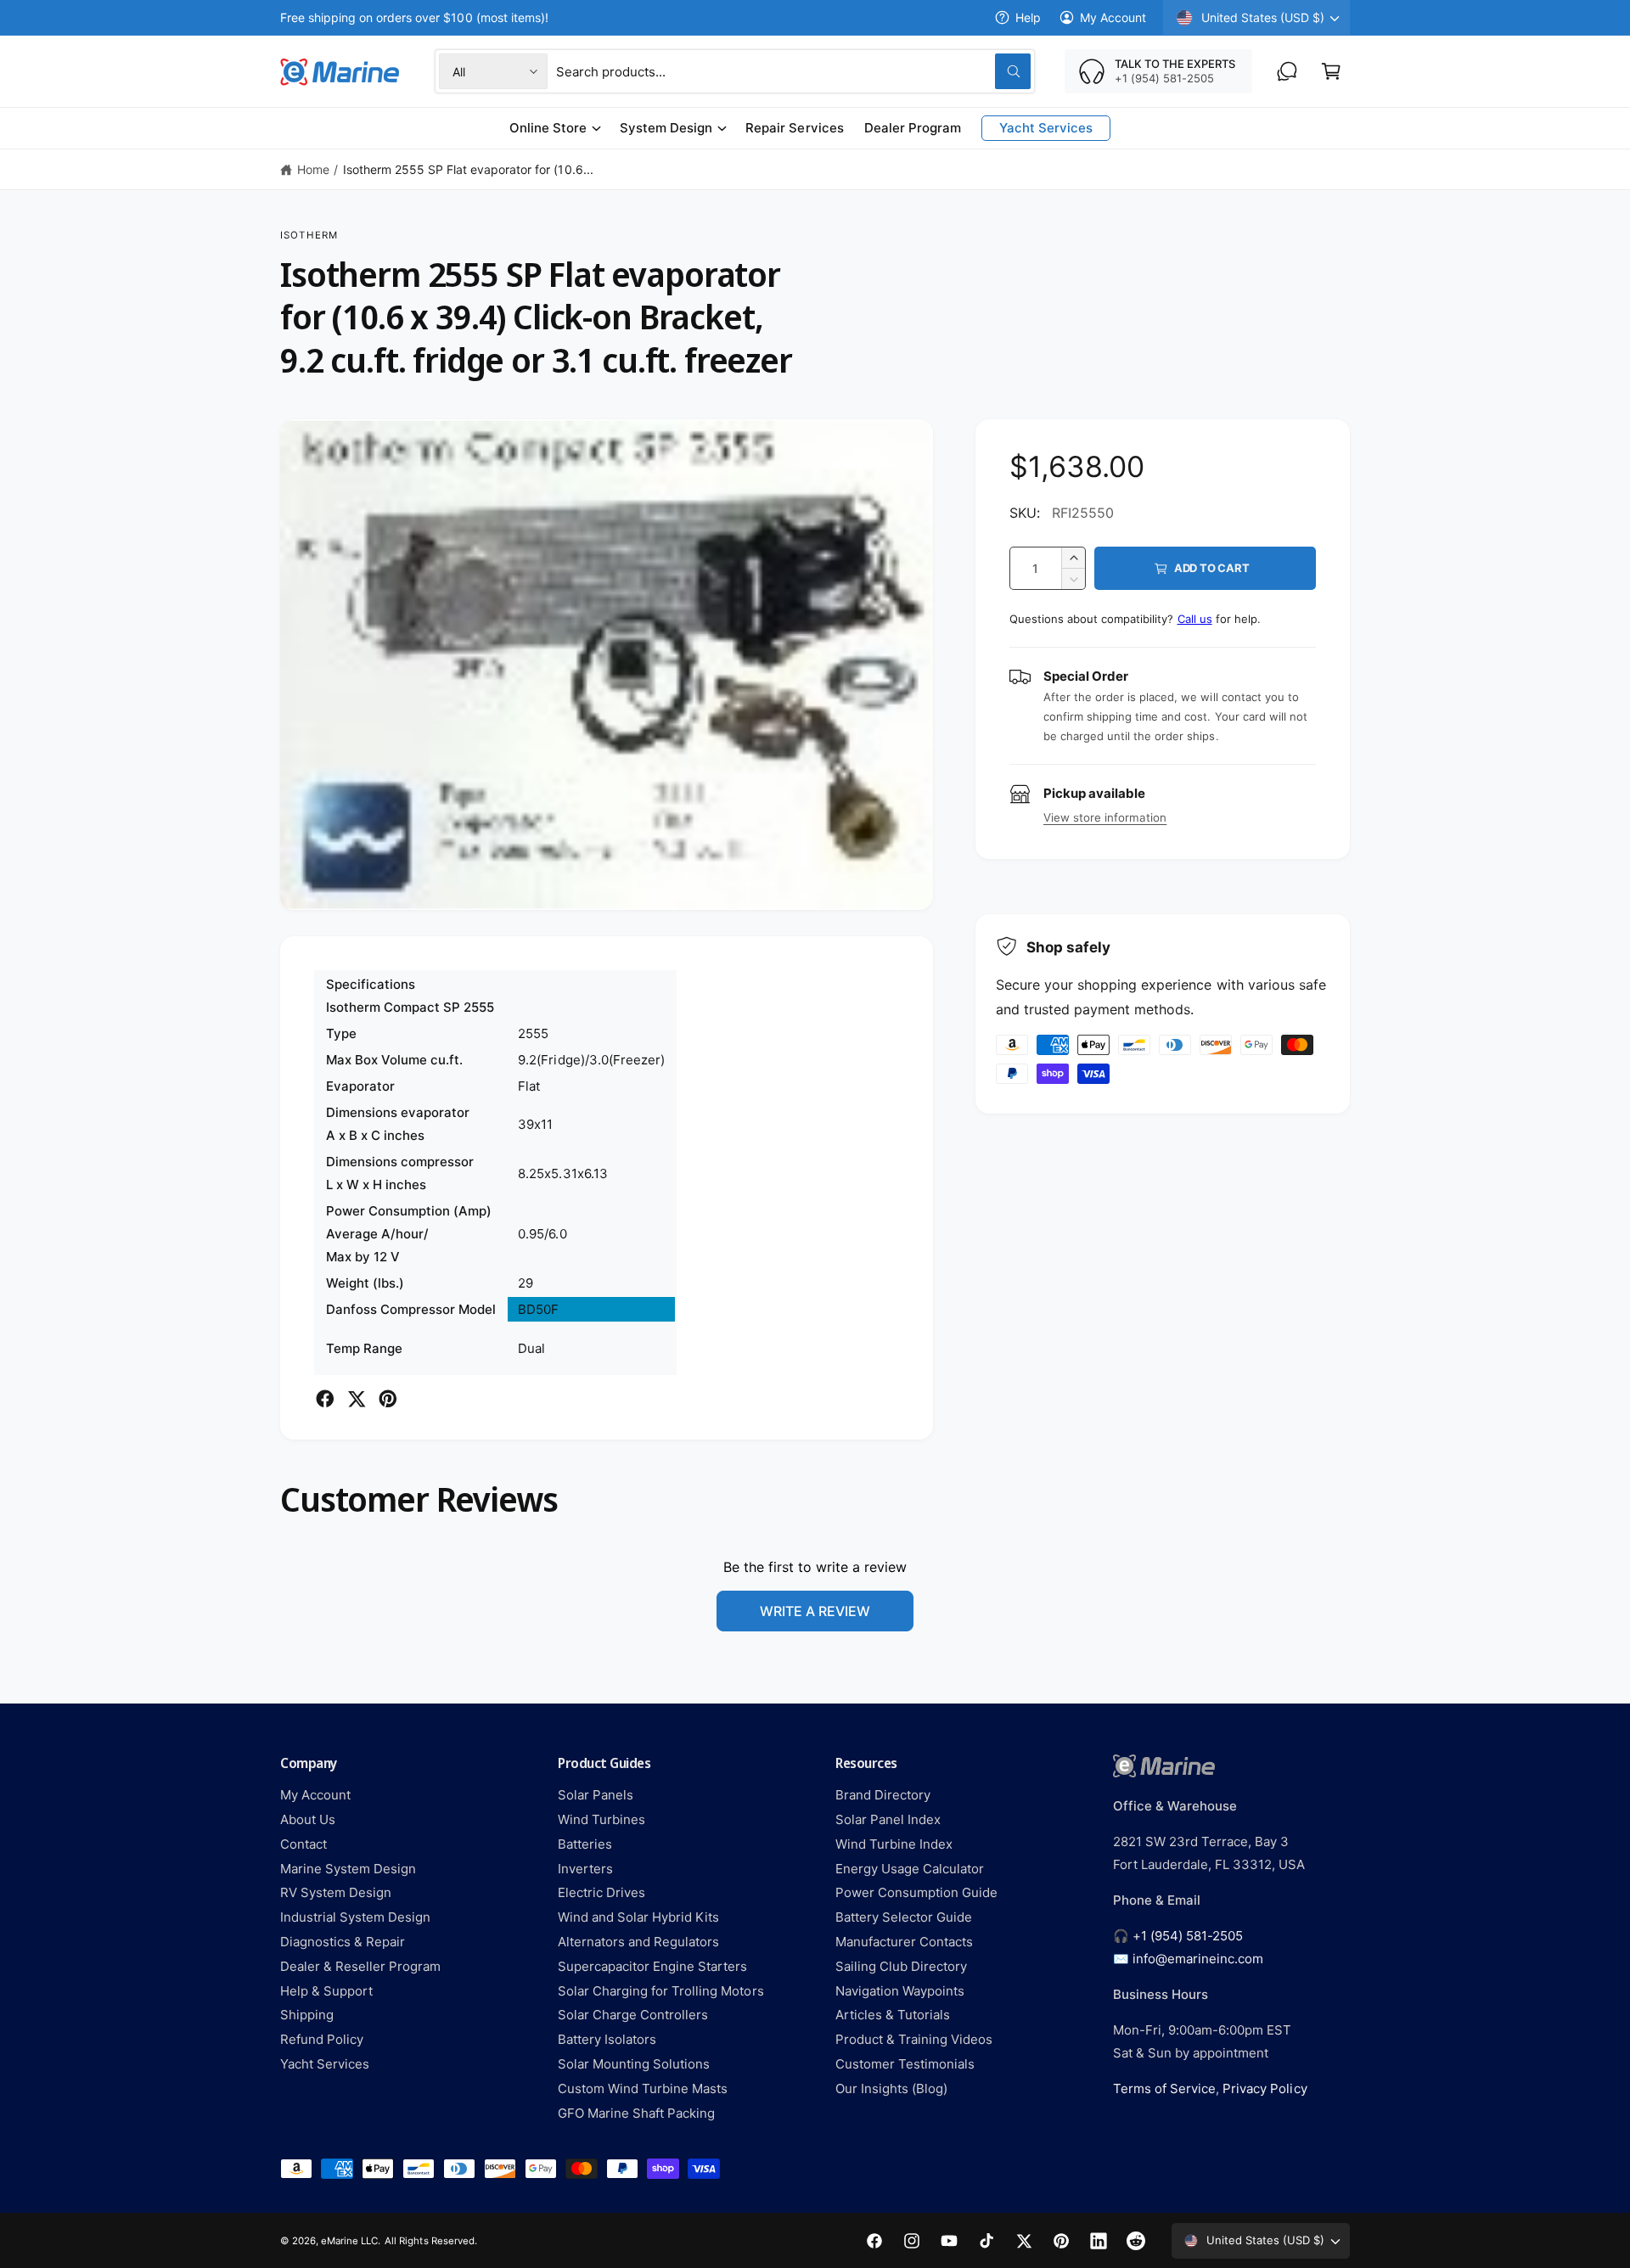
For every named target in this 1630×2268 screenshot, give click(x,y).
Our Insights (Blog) (891, 2088)
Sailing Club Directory (901, 1966)
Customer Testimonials (905, 2064)
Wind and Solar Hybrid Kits (638, 1917)
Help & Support (326, 1991)
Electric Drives (601, 1892)
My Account (1113, 17)
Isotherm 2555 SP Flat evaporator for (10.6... (468, 169)
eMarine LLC (349, 2241)
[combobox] (793, 71)
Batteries (585, 1844)
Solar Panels (596, 1795)
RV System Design (336, 1892)
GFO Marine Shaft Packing (636, 2113)
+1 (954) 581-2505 (1188, 1936)
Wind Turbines (601, 1819)
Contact (304, 1844)
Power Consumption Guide (916, 1892)
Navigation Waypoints (900, 1991)
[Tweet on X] (357, 1399)
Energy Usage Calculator (910, 1869)
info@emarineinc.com (1198, 1959)
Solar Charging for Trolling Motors (661, 1991)
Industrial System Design (355, 1917)
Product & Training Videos (914, 2039)
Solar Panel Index (888, 1819)
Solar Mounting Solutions (634, 2064)
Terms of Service (1164, 2088)
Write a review (815, 1611)
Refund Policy (322, 2039)
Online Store (548, 128)
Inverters (585, 1869)
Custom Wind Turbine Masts (643, 2088)
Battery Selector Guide (904, 1917)
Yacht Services (325, 2064)
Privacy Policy (1265, 2088)
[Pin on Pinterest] (388, 1399)
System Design (666, 128)
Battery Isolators (607, 2039)
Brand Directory (883, 1795)
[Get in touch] (1287, 71)
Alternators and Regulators (638, 1942)
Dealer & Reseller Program (360, 1966)
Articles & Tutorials (893, 2015)
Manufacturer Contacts (904, 1942)
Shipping (307, 2015)
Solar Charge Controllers (633, 2015)
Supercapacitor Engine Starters (652, 1966)
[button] (1331, 71)
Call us (1195, 619)
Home (313, 169)
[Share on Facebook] (325, 1399)
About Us (308, 1819)
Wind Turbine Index (894, 1844)
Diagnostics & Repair (343, 1942)
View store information (1105, 817)
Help (1028, 17)
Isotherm (309, 235)
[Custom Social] (1136, 2241)
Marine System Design (348, 1869)
